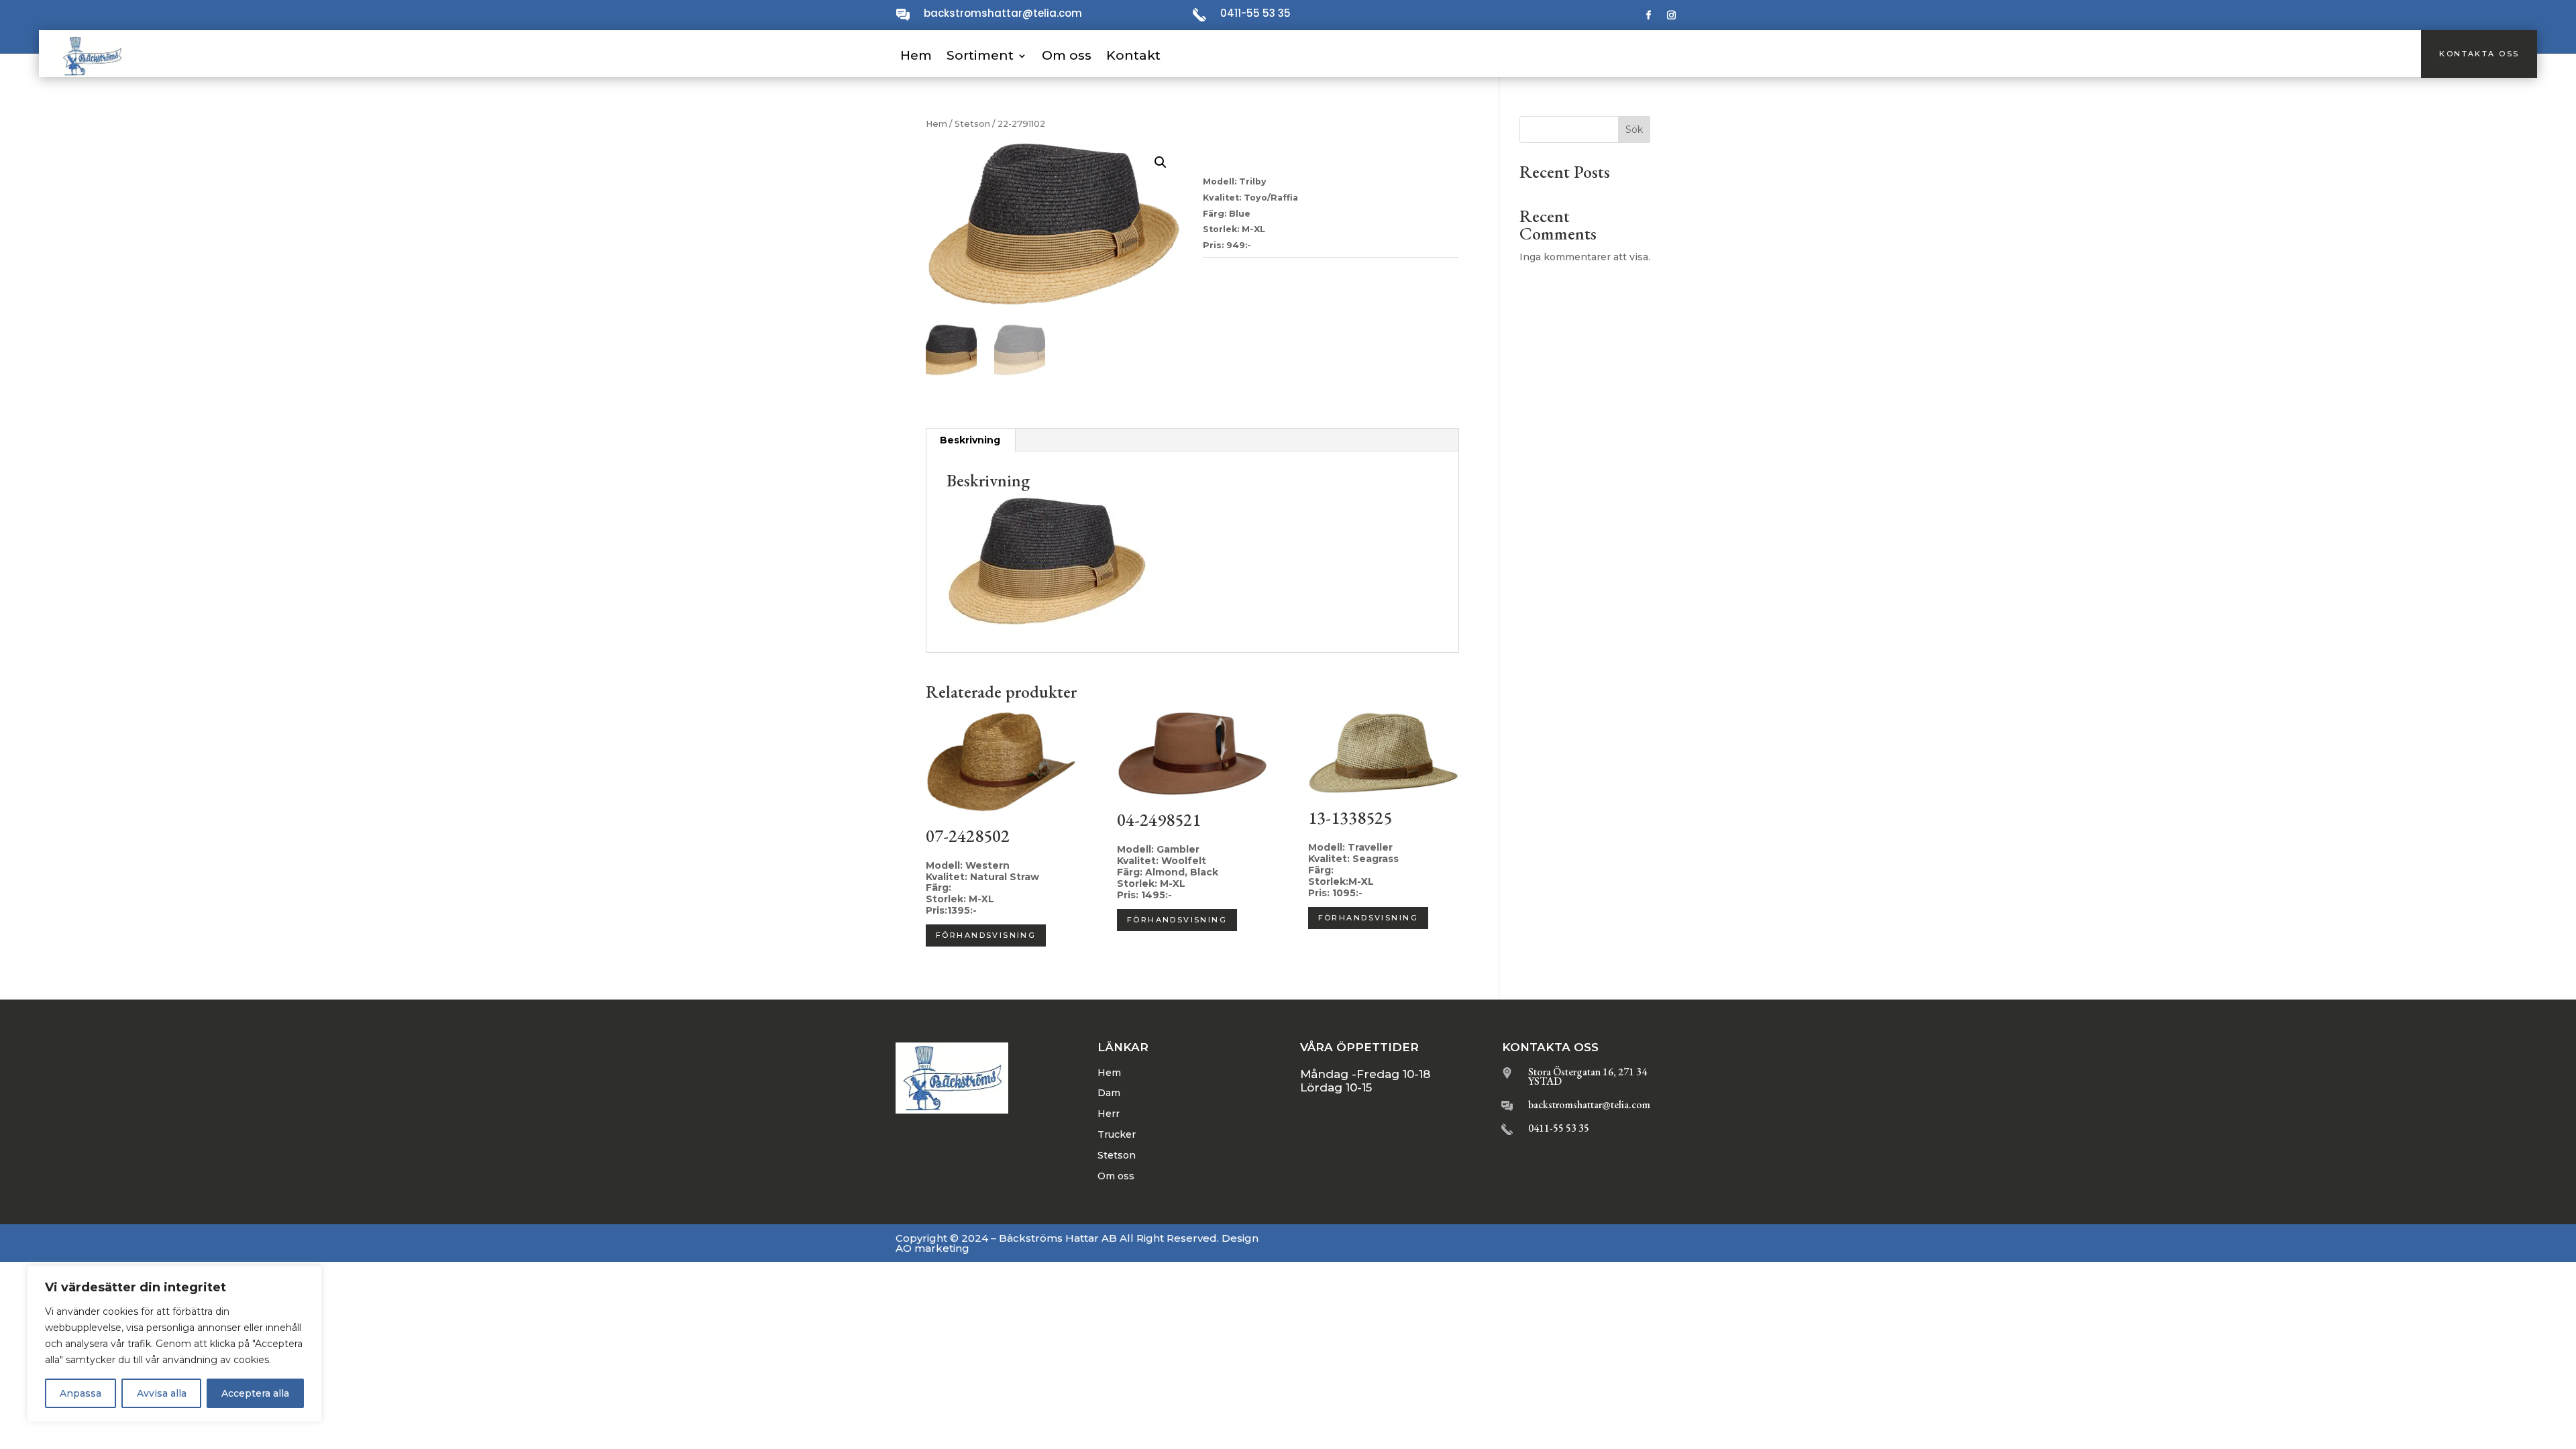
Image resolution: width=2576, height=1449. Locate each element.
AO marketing (932, 1248)
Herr (1109, 1114)
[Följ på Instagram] (1672, 15)
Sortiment (980, 55)
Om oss (1067, 55)
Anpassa (80, 1393)
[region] (174, 1344)
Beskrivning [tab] (970, 440)
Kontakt (1133, 55)
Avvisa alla (162, 1393)
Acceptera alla (255, 1393)
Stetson (972, 124)
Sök (1634, 129)
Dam (1109, 1093)
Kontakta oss (2479, 54)
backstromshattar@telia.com (1003, 13)
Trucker (1117, 1134)
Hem (916, 55)
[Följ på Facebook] (1649, 15)
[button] (1161, 162)
